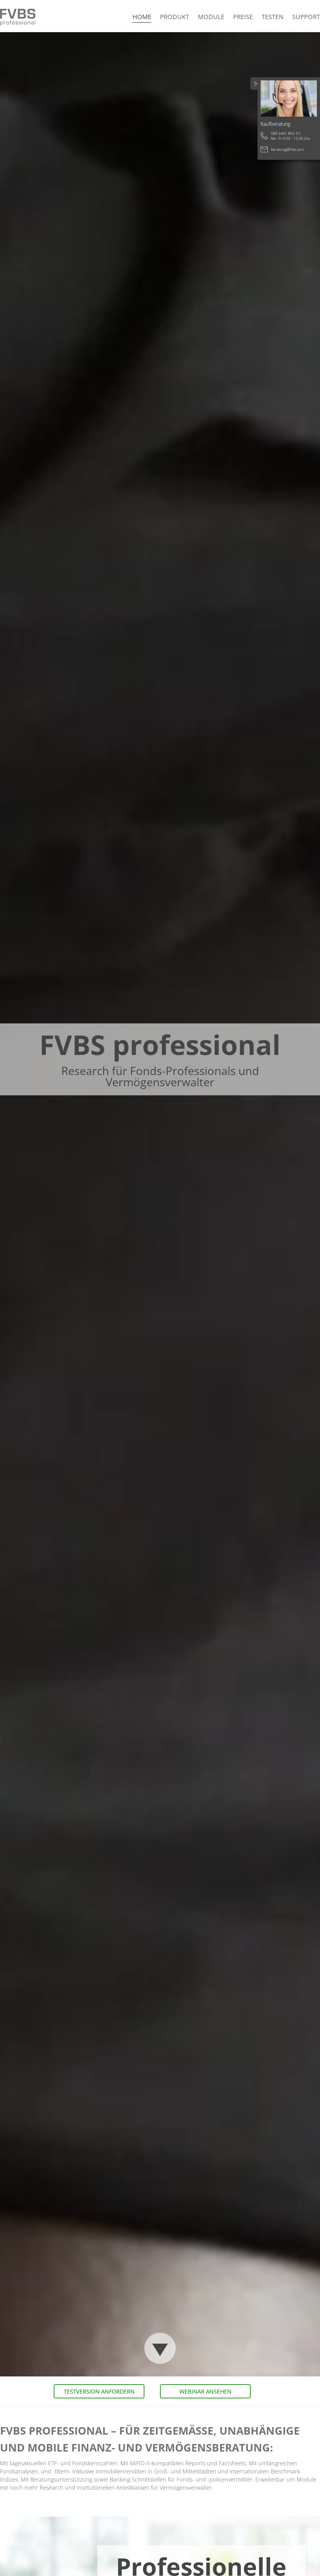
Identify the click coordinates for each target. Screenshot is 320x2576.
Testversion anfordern (99, 2391)
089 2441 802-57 (286, 133)
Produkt (175, 17)
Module (211, 17)
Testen (272, 17)
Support (306, 17)
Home (142, 17)
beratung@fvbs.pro (287, 149)
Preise (243, 17)
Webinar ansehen (205, 2391)
